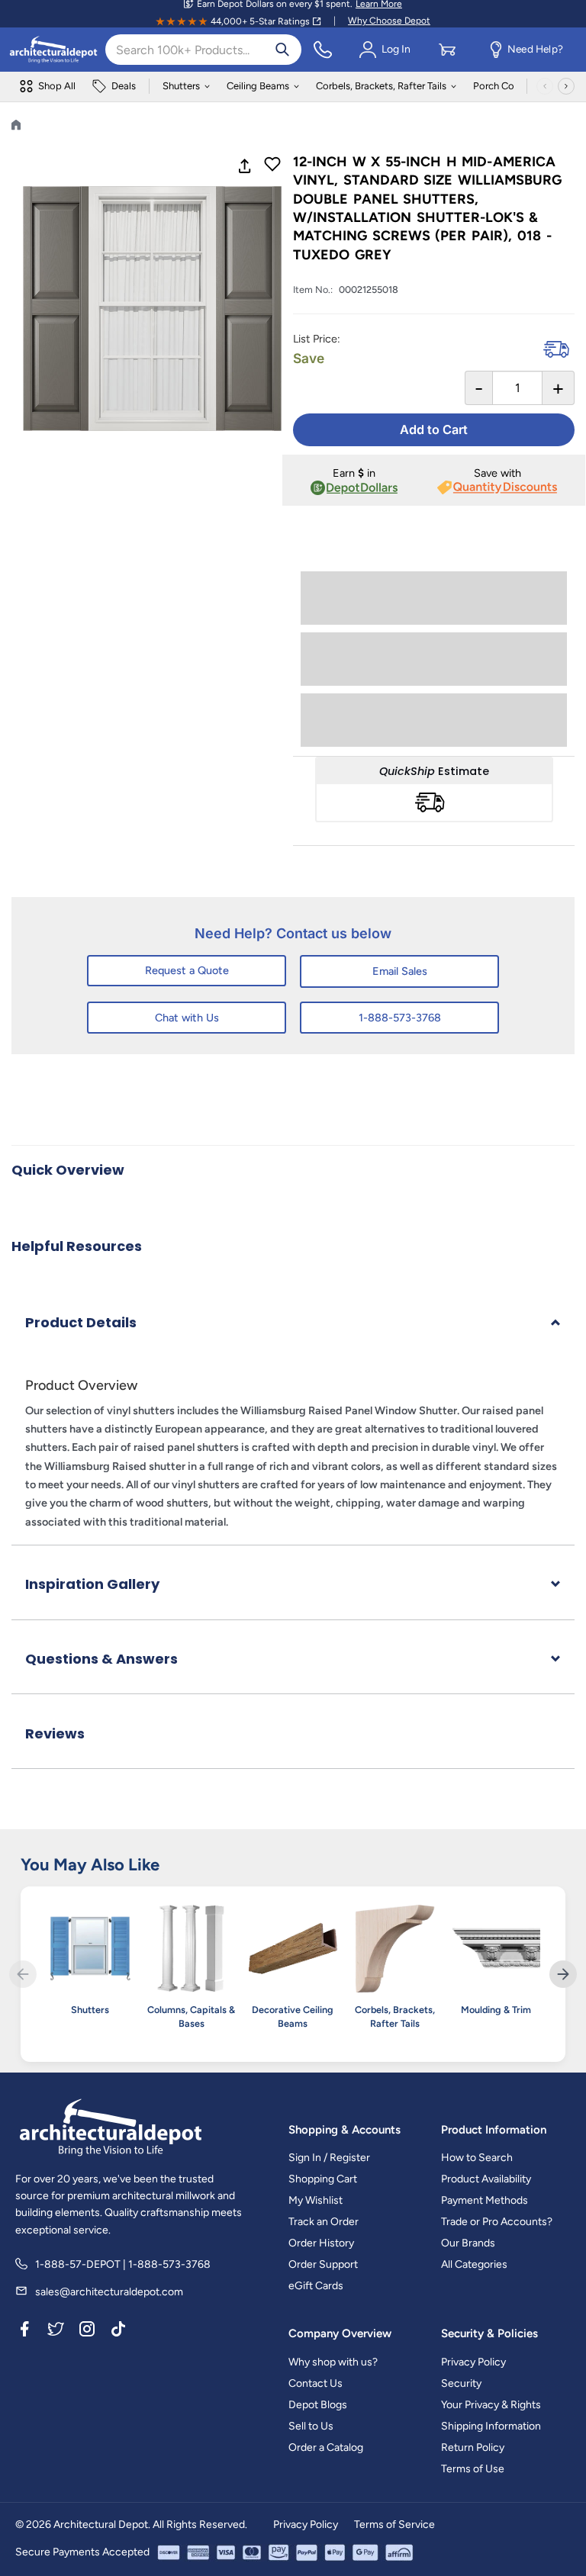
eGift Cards (316, 2286)
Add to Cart (434, 429)
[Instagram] (87, 2331)
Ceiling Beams (258, 86)
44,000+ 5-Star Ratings (260, 21)
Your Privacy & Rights (491, 2405)
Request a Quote (187, 970)
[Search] (282, 50)
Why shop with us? (333, 2362)
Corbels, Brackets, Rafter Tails (381, 86)
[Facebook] (24, 2331)
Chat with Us (187, 1018)
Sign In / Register (329, 2158)
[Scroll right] (566, 86)
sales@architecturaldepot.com (109, 2292)
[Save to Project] (272, 166)
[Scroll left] (545, 86)
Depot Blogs (318, 2405)
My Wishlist (316, 2200)
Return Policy (473, 2447)
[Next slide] (563, 1974)
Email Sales (400, 971)
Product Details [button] (81, 1322)
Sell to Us (311, 2426)
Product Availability (486, 2179)
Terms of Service (394, 2525)
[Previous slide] (23, 1974)
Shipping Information (491, 2426)
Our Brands (468, 2243)
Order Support (323, 2264)
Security (461, 2383)
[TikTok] (118, 2331)
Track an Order (324, 2222)
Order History (321, 2243)
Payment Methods (485, 2200)
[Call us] (323, 50)
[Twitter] (56, 2331)
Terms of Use (473, 2469)
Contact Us (316, 2383)
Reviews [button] (55, 1733)
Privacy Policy (473, 2362)
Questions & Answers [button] (101, 1659)
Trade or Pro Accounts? (497, 2222)
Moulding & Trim (496, 2010)
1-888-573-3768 (400, 1018)
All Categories (474, 2264)
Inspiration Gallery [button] (92, 1584)
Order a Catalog (326, 2447)
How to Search (477, 2158)
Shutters (181, 86)
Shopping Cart (323, 2179)
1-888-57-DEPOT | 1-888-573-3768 (123, 2264)
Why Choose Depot (389, 21)
